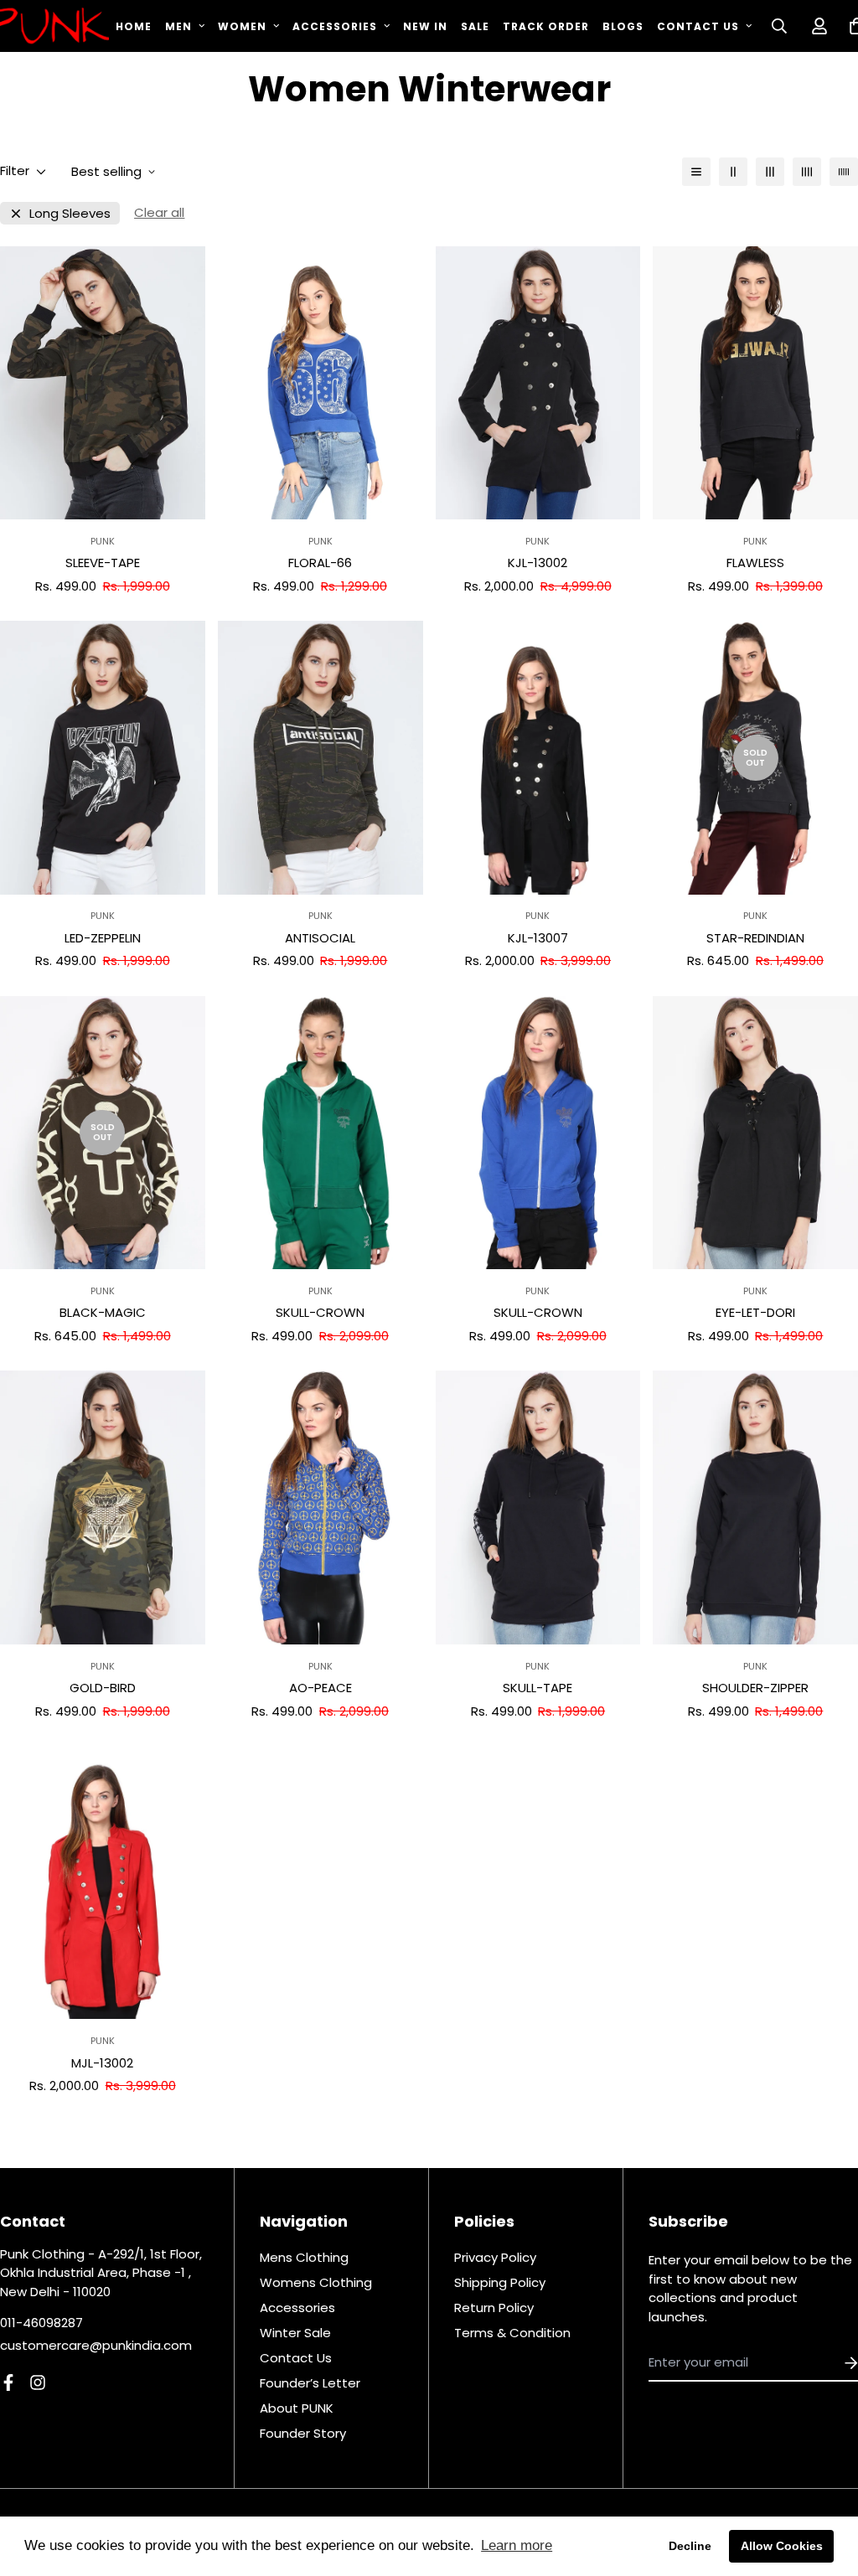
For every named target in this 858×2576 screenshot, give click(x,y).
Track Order (546, 26)
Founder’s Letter (310, 2383)
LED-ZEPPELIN (103, 938)
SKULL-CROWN (320, 1312)
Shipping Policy (500, 2282)
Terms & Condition (512, 2333)
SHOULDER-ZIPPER (755, 1688)
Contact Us (698, 26)
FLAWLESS (755, 563)
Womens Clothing (316, 2282)
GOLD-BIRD (103, 1688)
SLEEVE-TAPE (103, 563)
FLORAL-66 (320, 563)
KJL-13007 (538, 938)
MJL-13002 (102, 2063)
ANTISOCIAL (320, 938)
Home (134, 26)
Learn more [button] (517, 2545)
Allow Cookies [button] (782, 2546)
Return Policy (494, 2308)
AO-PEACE (320, 1688)
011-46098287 (41, 2323)
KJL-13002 (538, 563)
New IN (425, 26)
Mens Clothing (304, 2257)
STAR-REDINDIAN (755, 938)
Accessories (335, 26)
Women (242, 26)
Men (178, 26)
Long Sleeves (70, 213)
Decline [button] (690, 2546)
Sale (475, 26)
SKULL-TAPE (538, 1688)
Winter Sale (295, 2333)
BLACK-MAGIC (103, 1312)
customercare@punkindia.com (96, 2345)
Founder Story (303, 2433)
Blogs (623, 26)
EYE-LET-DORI (755, 1312)
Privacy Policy (495, 2257)
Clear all (159, 212)
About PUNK (297, 2408)
